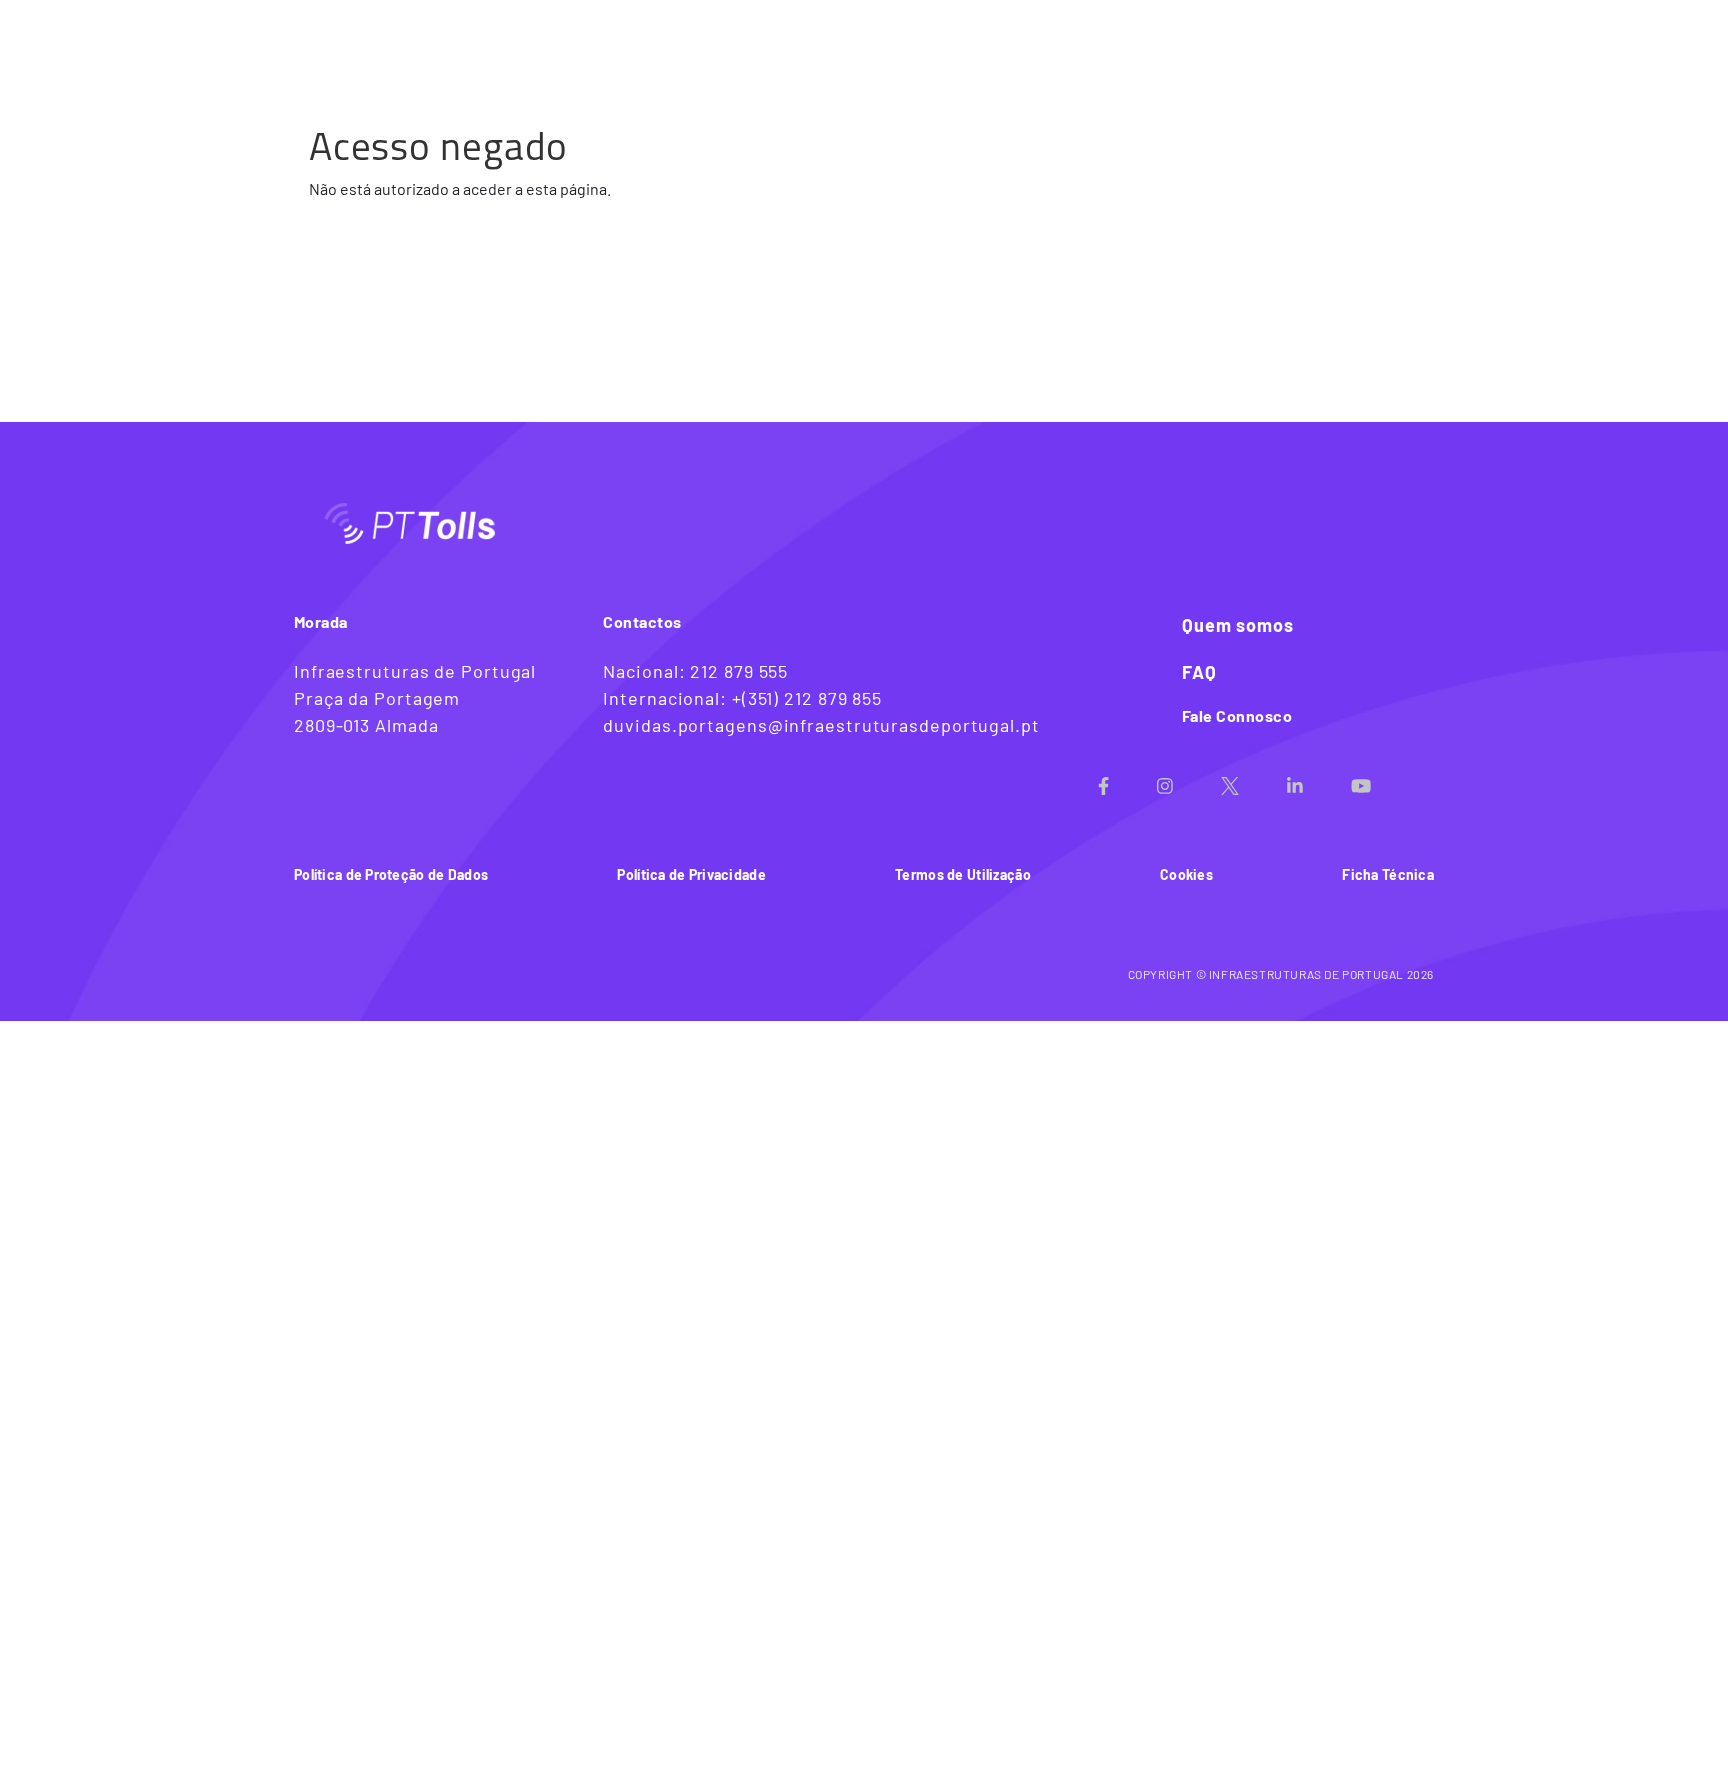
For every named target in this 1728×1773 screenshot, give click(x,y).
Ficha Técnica (1388, 874)
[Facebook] (1127, 779)
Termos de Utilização (963, 874)
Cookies (1186, 874)
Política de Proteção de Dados (391, 874)
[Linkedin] (1319, 779)
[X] (1254, 779)
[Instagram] (1189, 779)
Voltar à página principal (1326, 37)
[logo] (384, 37)
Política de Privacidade (691, 874)
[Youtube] (1385, 779)
